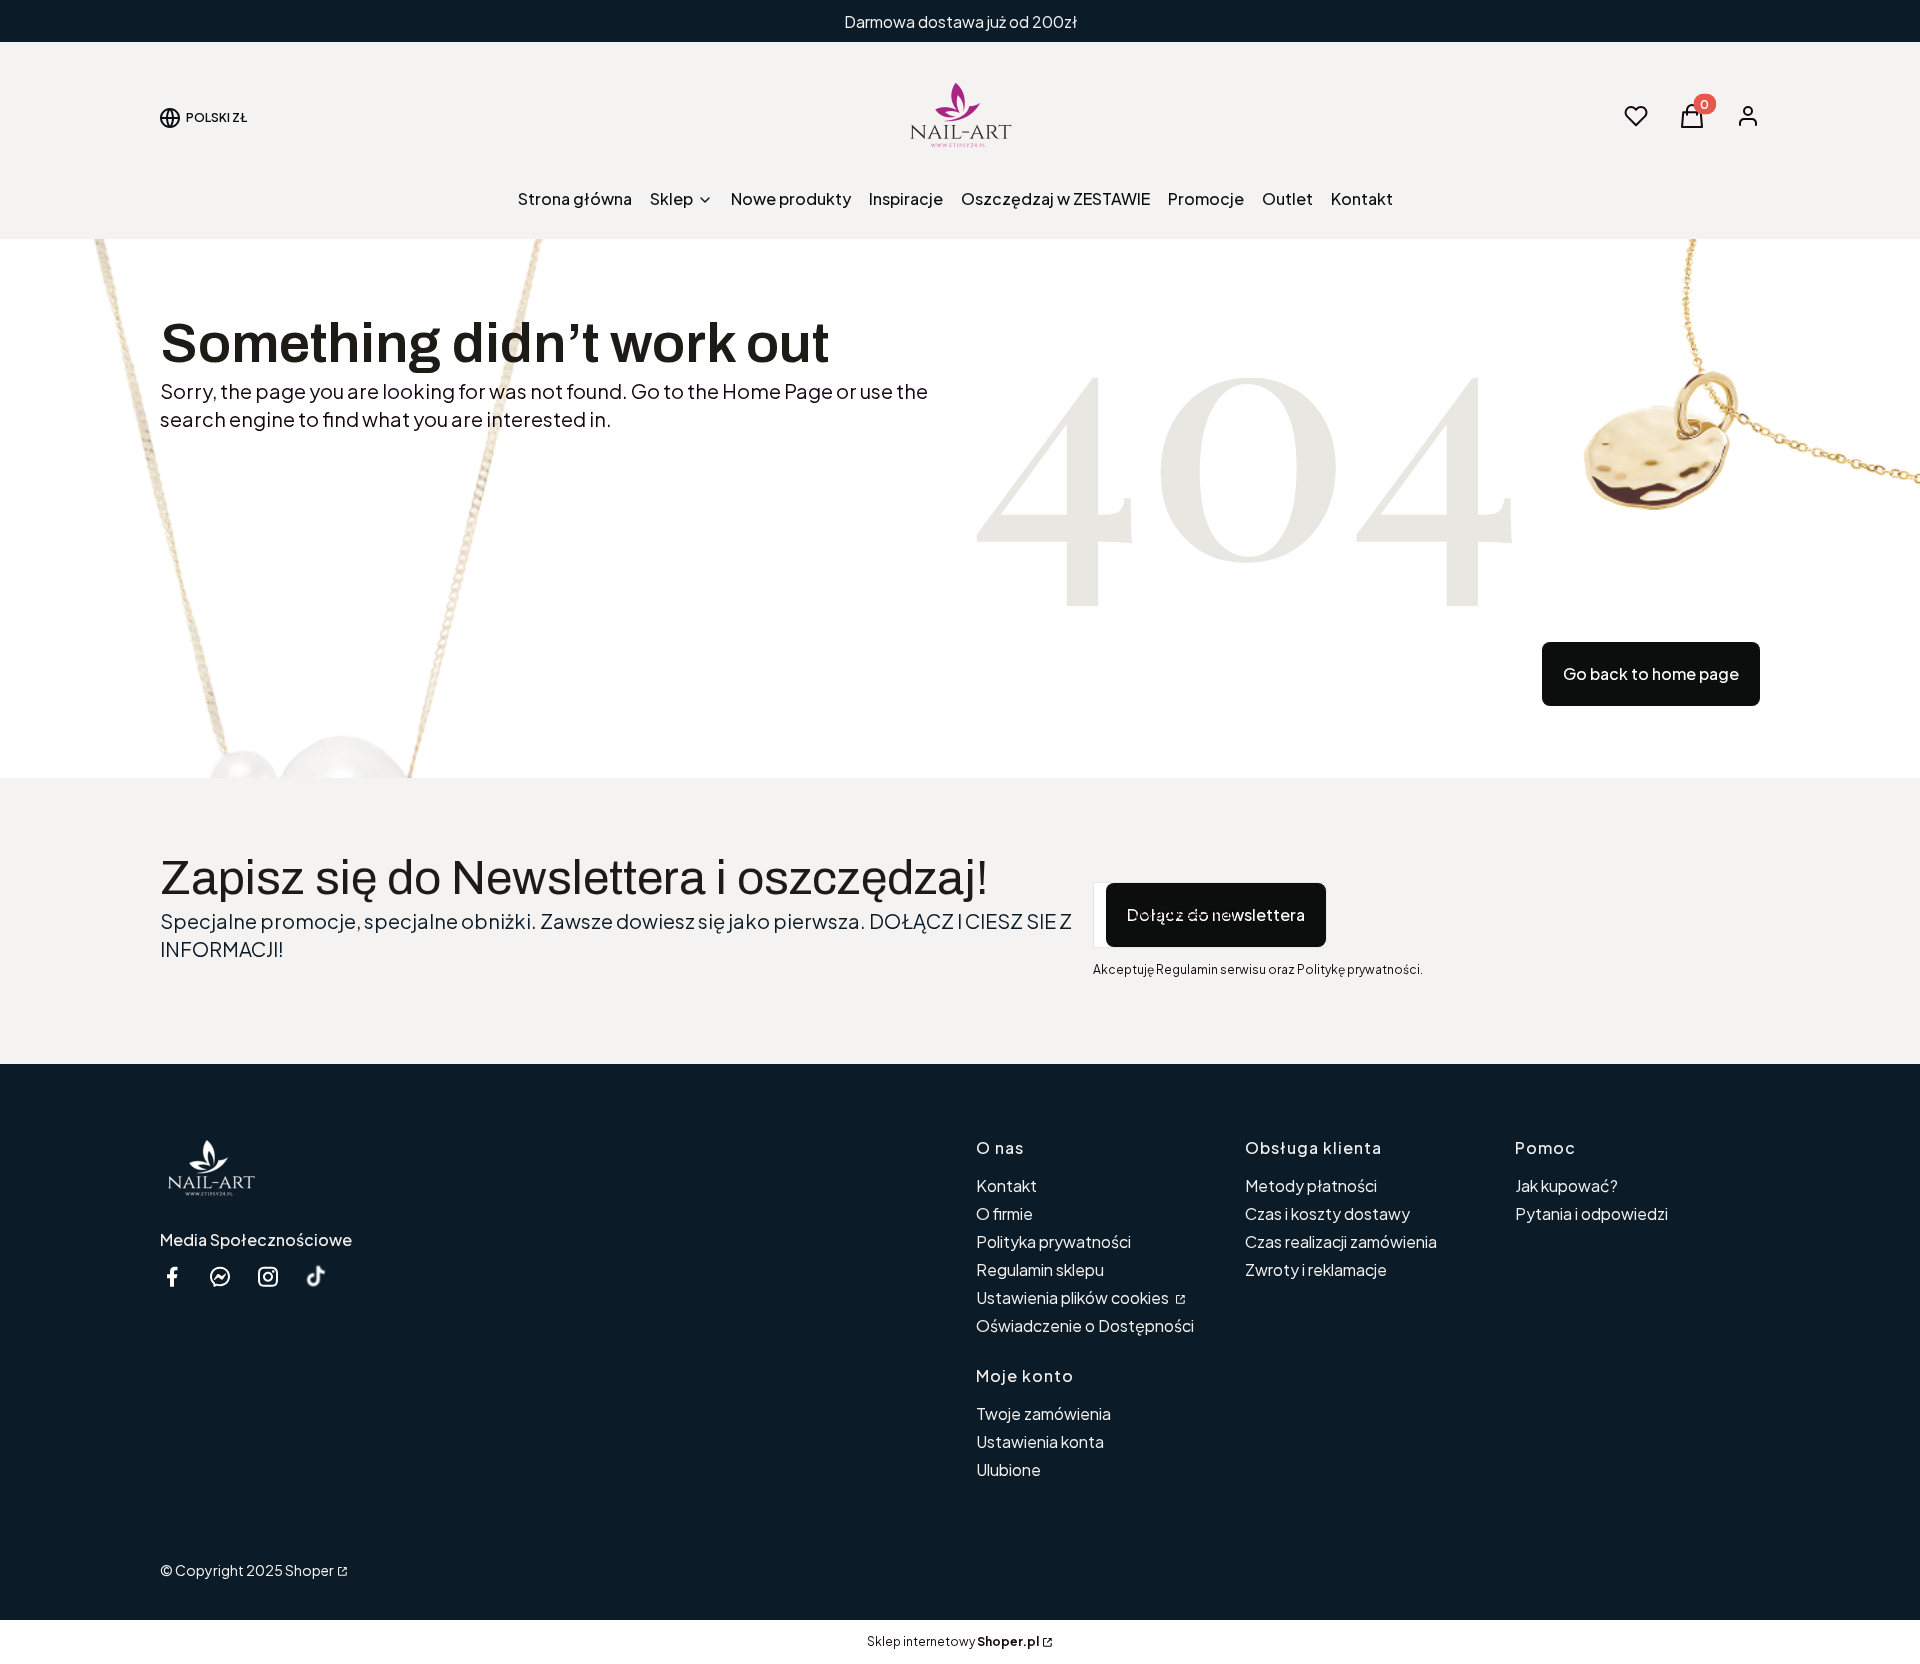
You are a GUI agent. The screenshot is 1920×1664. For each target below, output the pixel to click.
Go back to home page (1651, 673)
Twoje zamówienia (1043, 1413)
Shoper (309, 1570)
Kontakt (1006, 1185)
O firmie (1004, 1213)
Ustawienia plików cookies (1074, 1297)
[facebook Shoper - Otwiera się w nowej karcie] (172, 1276)
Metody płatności (1311, 1185)
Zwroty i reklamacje (1316, 1269)
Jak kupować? (1566, 1185)
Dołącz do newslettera (1216, 914)
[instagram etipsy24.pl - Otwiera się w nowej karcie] (268, 1276)
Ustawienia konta (1040, 1441)
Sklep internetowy (953, 1641)
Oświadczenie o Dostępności (1085, 1325)
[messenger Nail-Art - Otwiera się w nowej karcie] (220, 1276)
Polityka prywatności (1053, 1241)
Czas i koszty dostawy (1327, 1213)
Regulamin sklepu (1040, 1269)
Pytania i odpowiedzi (1591, 1213)
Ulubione (1008, 1469)
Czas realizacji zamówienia (1341, 1241)
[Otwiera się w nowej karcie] (316, 1276)
